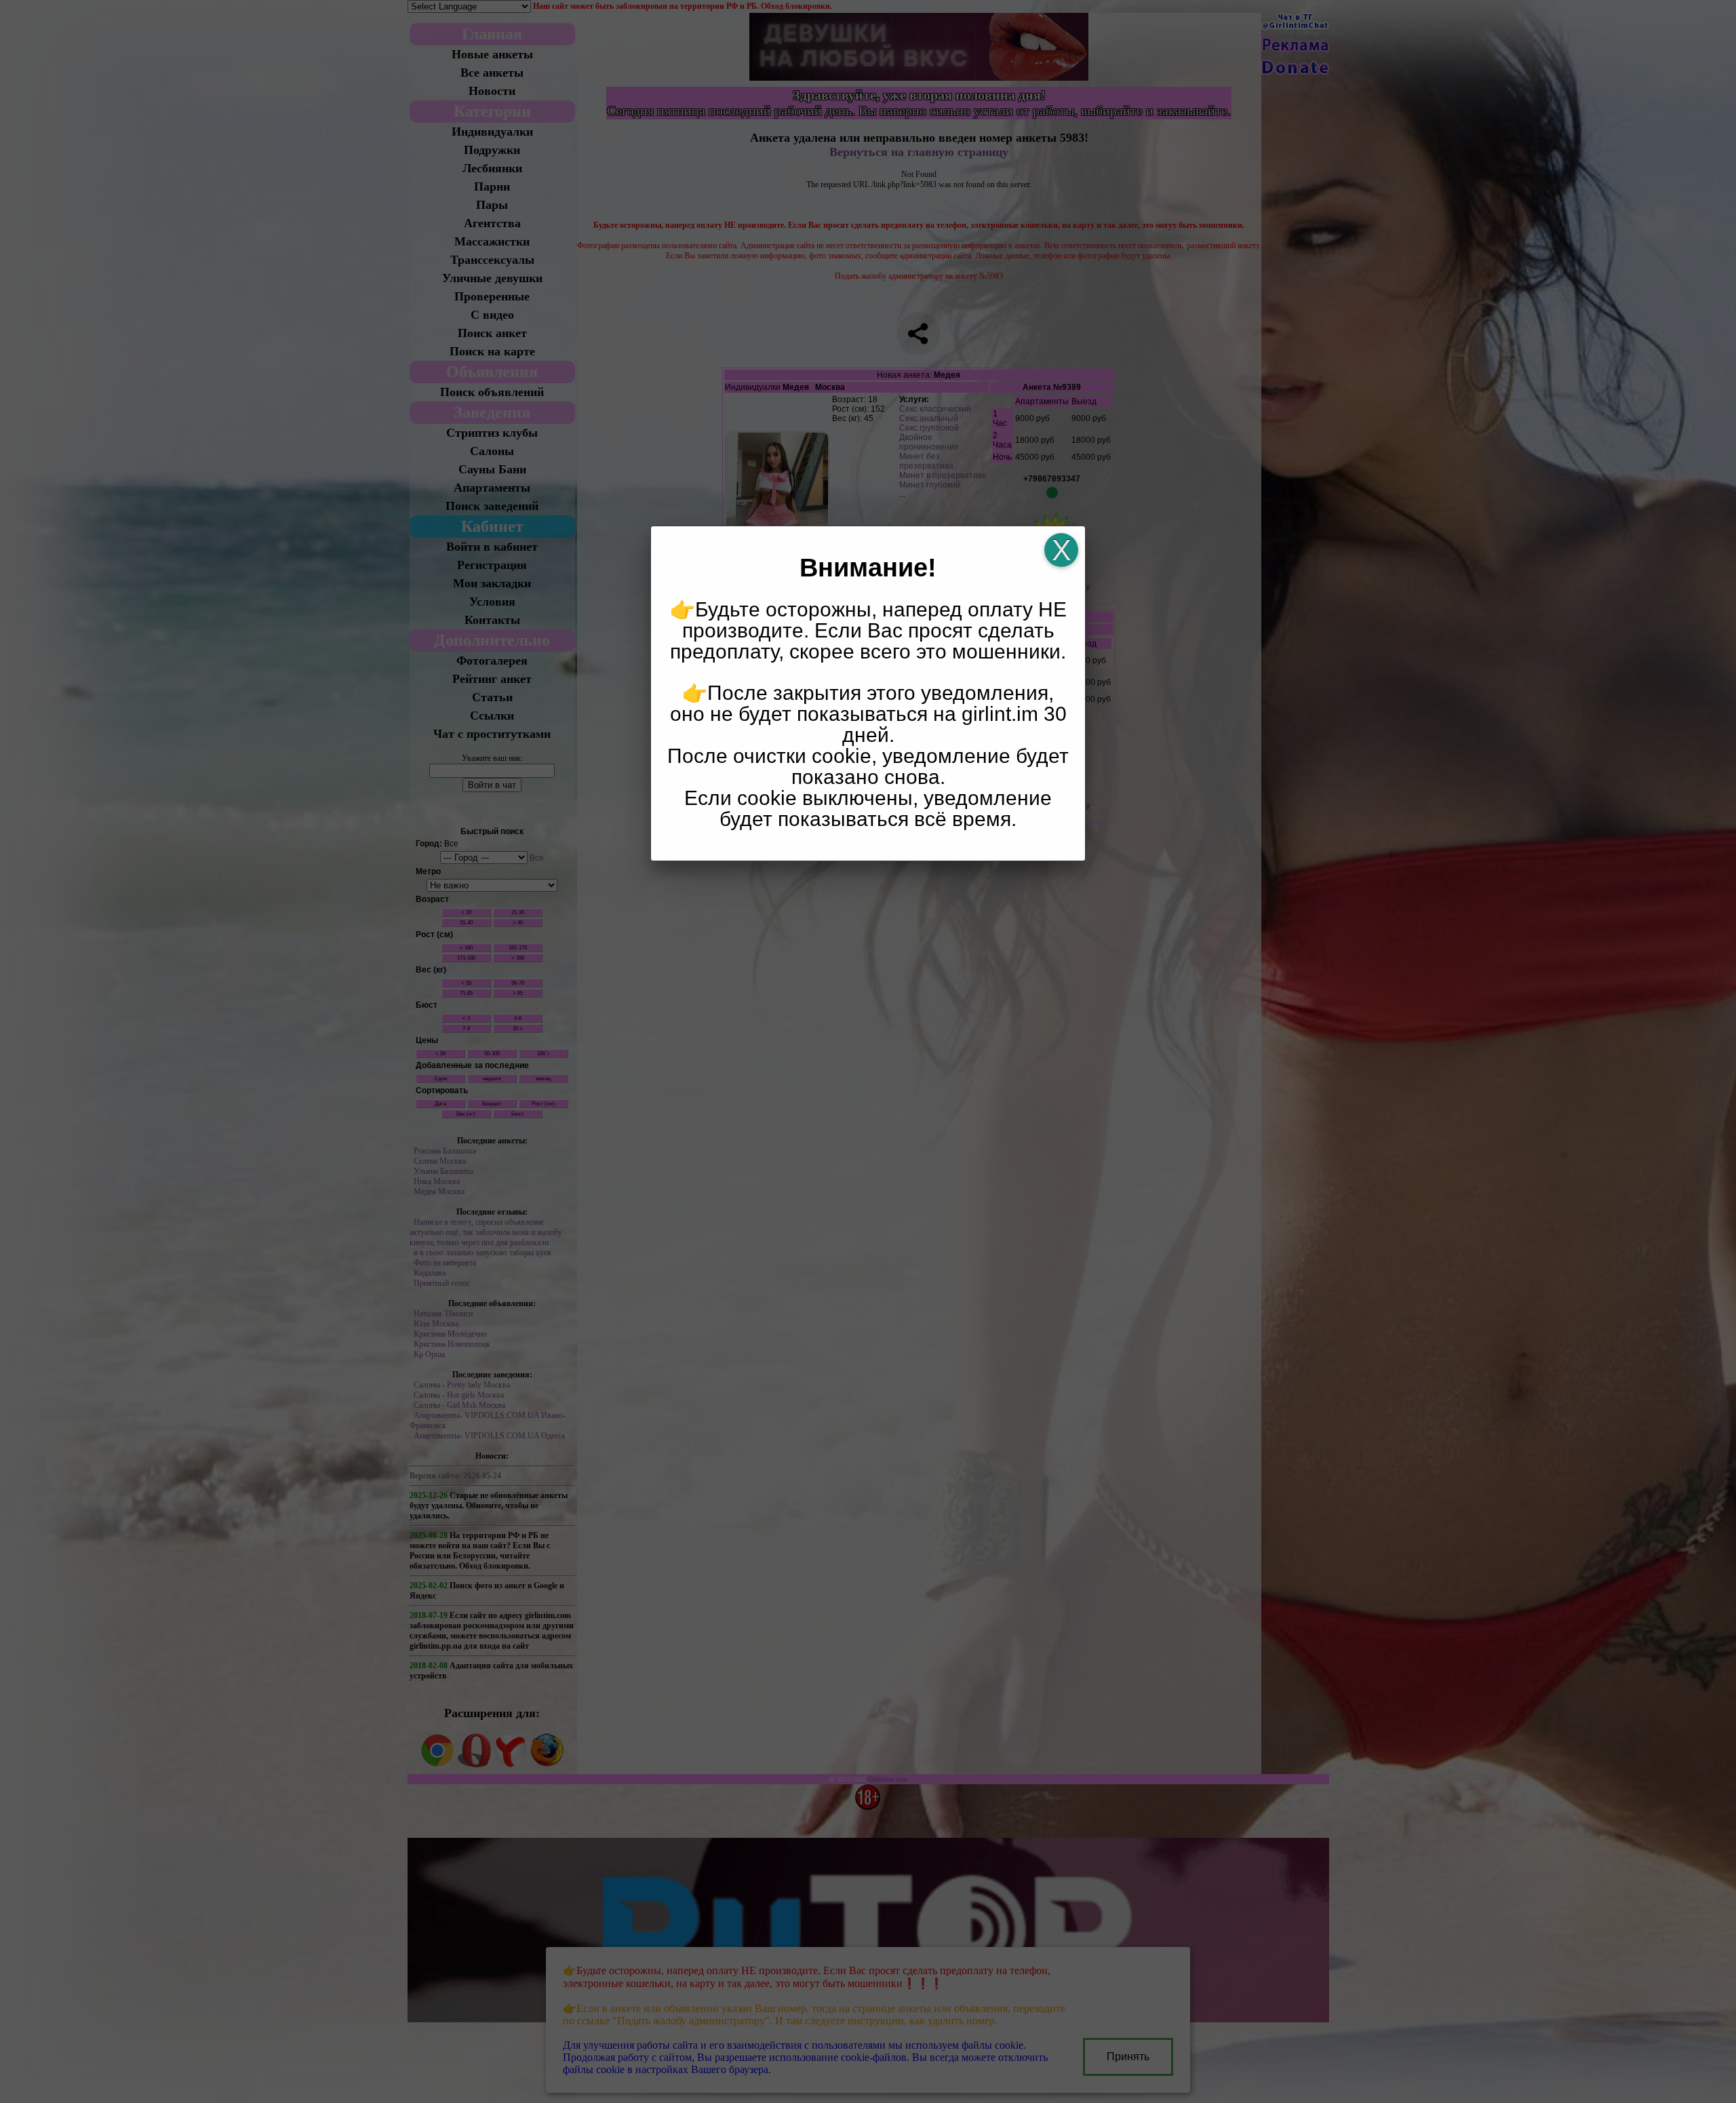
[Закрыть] (1061, 550)
